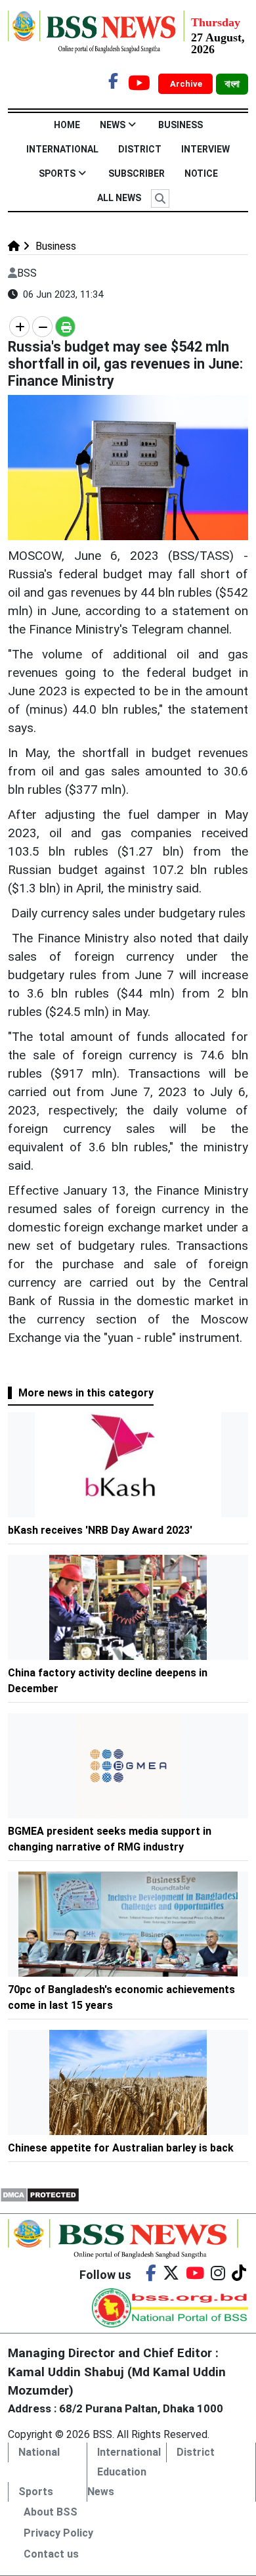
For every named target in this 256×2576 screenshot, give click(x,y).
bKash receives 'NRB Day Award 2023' (100, 1530)
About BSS (51, 2512)
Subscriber (137, 173)
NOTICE (201, 173)
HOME (67, 125)
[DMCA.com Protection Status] (40, 2194)
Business (181, 125)
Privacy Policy (58, 2533)
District (140, 149)
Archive (187, 84)
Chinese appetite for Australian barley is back (121, 2148)
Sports (57, 173)
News (113, 125)
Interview (205, 149)
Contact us (51, 2554)
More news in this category (86, 1393)
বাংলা (232, 84)
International (62, 149)
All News (119, 198)
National (39, 2452)
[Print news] (65, 327)
